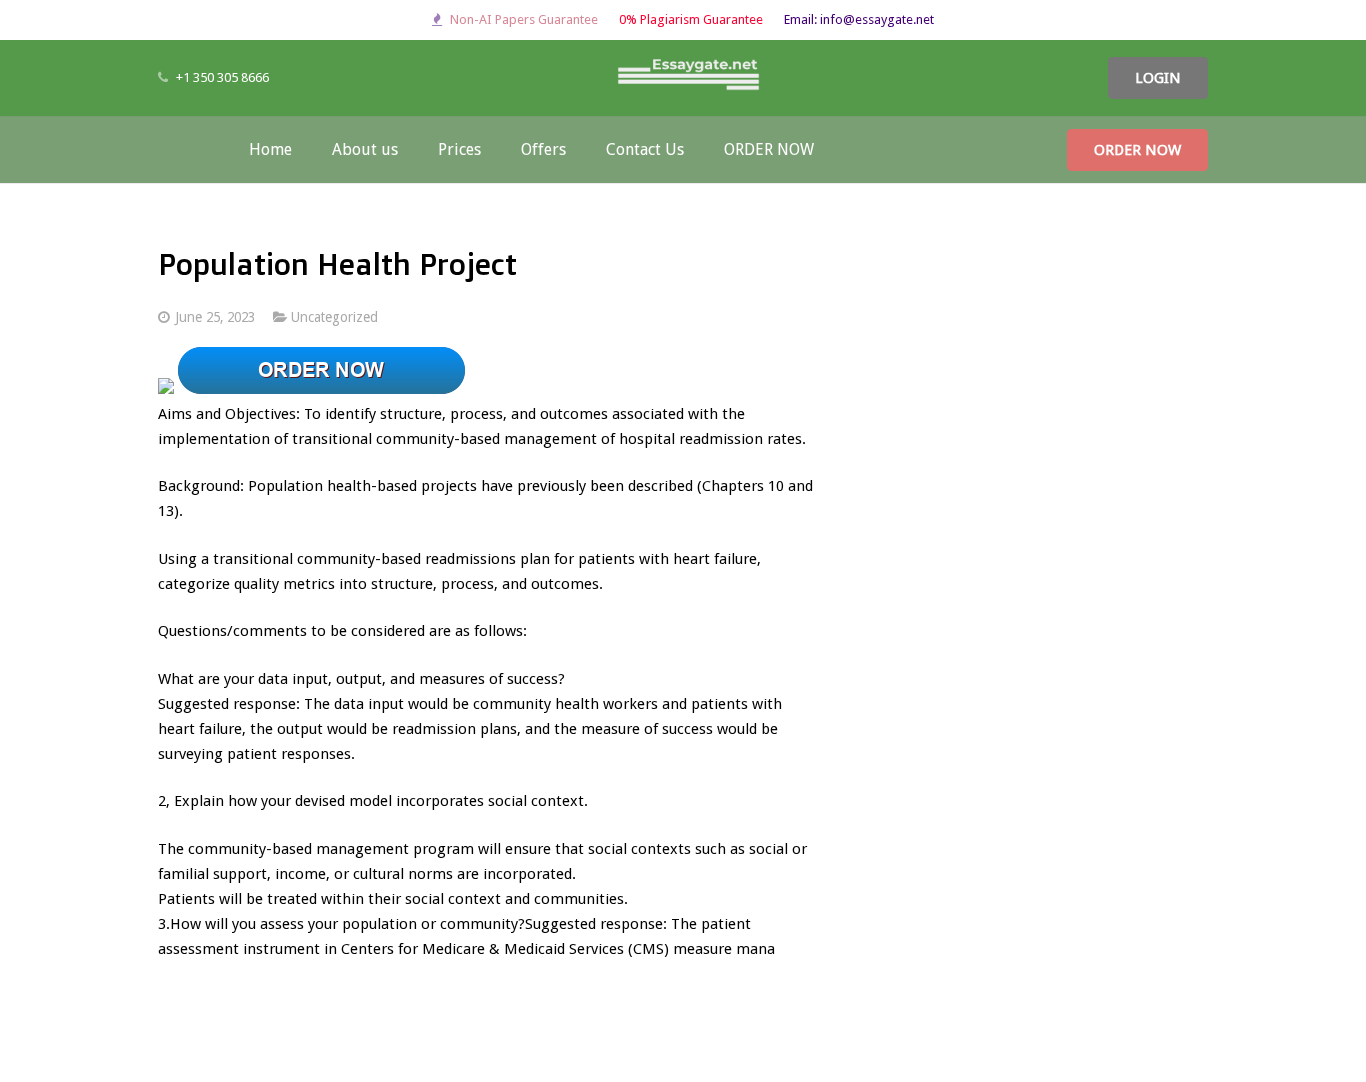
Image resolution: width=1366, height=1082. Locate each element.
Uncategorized (334, 317)
